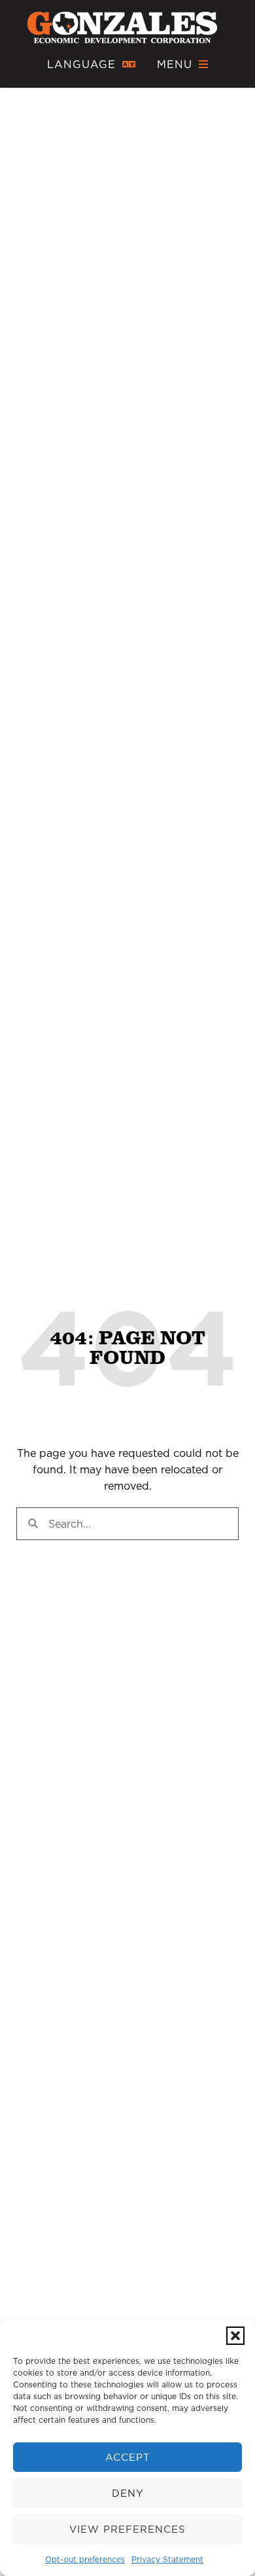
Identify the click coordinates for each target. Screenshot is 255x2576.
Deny (128, 2493)
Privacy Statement (167, 2559)
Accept (128, 2457)
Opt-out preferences (85, 2559)
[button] (235, 2336)
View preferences (127, 2529)
